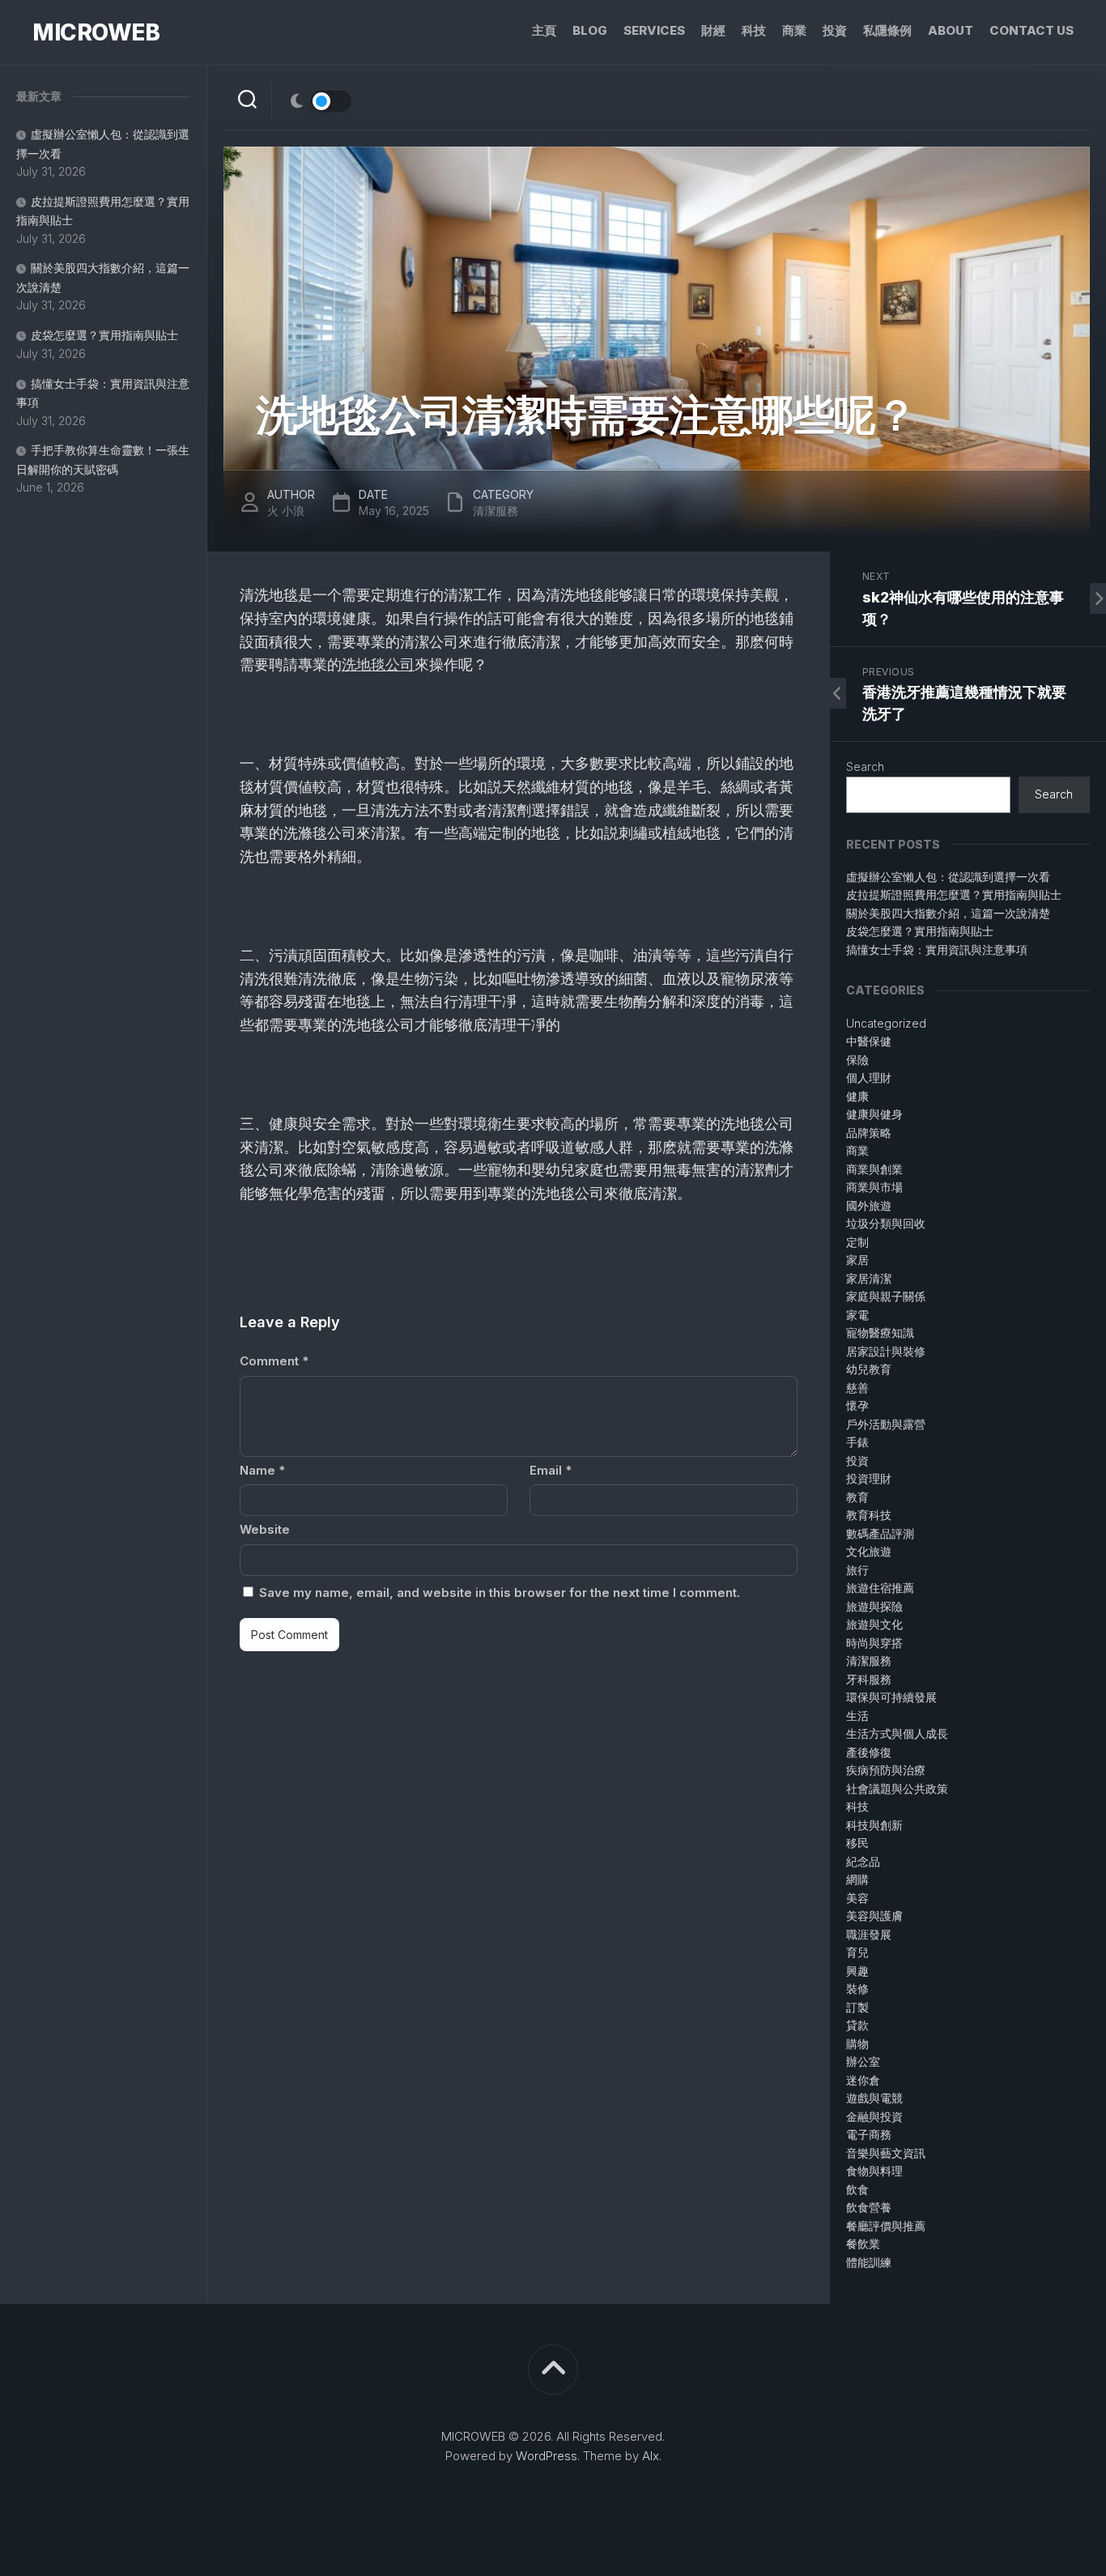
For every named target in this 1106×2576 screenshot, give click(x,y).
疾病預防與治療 (886, 1770)
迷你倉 (863, 2080)
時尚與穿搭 (874, 1643)
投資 (835, 30)
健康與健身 (874, 1114)
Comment (274, 1361)
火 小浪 (286, 511)
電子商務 (869, 2134)
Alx (651, 2456)
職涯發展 (869, 1934)
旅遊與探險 (874, 1606)
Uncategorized (886, 1023)
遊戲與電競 (874, 2098)
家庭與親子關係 (886, 1296)
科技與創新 (874, 1825)
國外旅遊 (869, 1205)
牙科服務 (869, 1679)
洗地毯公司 (378, 664)
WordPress (547, 2456)
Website (265, 1529)
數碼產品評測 (880, 1533)
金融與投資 (874, 2116)
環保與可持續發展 (891, 1697)
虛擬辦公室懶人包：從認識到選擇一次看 (948, 877)
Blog (590, 30)
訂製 (857, 2007)
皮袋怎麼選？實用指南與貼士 (104, 335)
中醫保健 (869, 1041)
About (951, 30)
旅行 (857, 1570)
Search (865, 766)
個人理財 (869, 1077)
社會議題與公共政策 (897, 1788)
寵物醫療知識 (880, 1333)
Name (262, 1470)
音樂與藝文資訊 (886, 2153)
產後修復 (869, 1752)
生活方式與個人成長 (897, 1733)
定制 (857, 1242)
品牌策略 (869, 1133)
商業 (794, 30)
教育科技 (869, 1515)
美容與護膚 (874, 1916)
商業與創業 (874, 1169)
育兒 (857, 1952)
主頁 (544, 30)
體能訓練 (869, 2262)
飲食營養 (869, 2207)
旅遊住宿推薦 (880, 1588)
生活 (857, 1716)
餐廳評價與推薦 (886, 2226)
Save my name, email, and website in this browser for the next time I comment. (500, 1592)
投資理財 (869, 1478)
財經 (713, 30)
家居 (857, 1260)
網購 (857, 1879)
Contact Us (1032, 30)
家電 (857, 1315)
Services (654, 30)
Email (551, 1470)
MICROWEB (96, 32)
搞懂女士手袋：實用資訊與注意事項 (937, 950)
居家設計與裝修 (886, 1351)
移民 (857, 1843)
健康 (857, 1096)
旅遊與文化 (874, 1624)
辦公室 (863, 2061)
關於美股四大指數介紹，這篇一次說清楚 (948, 913)
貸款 (857, 2025)
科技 (754, 30)
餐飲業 (863, 2244)
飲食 (857, 2189)
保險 (857, 1060)
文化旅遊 (869, 1551)
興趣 (857, 1971)
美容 (857, 1898)
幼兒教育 (869, 1369)
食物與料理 (874, 2171)
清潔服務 (496, 511)
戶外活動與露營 (886, 1424)
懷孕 (857, 1405)
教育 (857, 1497)
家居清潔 (869, 1278)
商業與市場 (874, 1187)
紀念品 (863, 1861)
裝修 (857, 1988)
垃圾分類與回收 (886, 1223)
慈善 (857, 1388)
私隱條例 (887, 30)
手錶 (857, 1442)
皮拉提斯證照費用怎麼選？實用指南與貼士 (954, 894)
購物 (857, 2044)
